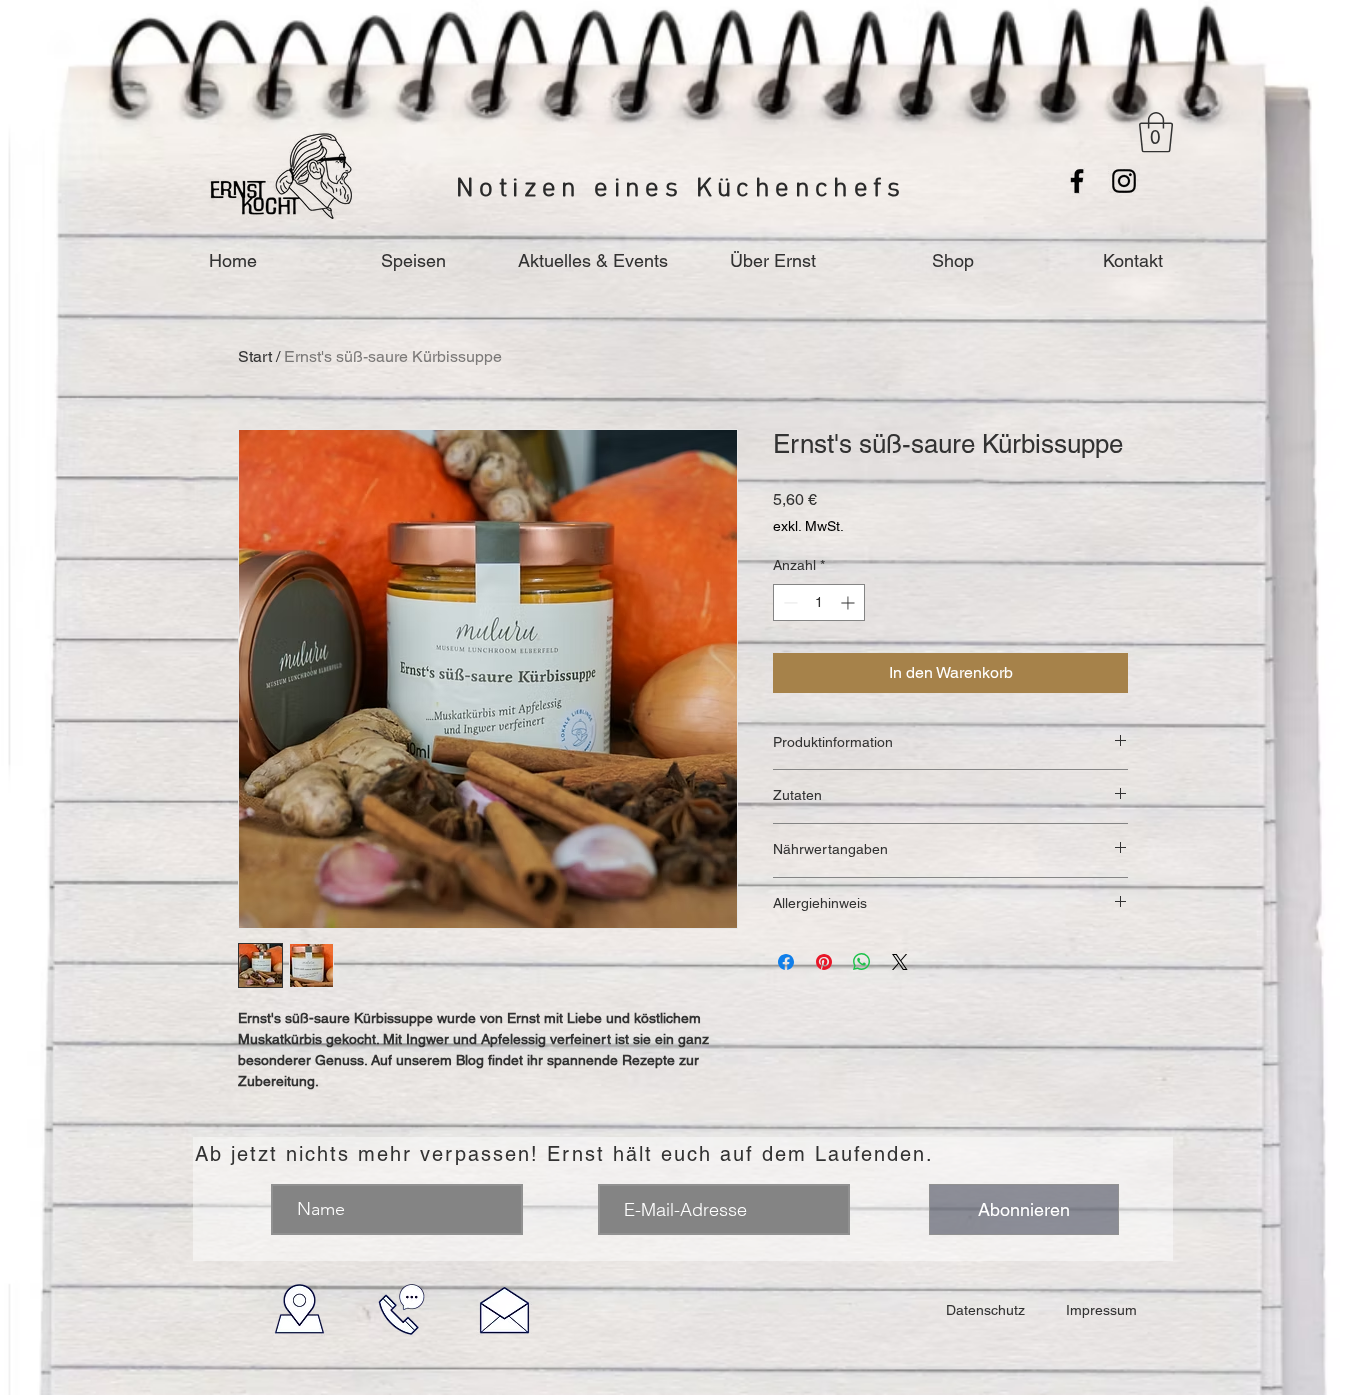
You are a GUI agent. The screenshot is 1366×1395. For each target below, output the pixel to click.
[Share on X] (900, 962)
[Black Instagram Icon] (1124, 181)
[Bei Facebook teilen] (786, 962)
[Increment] (849, 602)
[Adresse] (299, 1309)
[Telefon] (401, 1309)
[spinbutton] (819, 602)
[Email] (504, 1309)
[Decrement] (788, 602)
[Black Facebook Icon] (1077, 181)
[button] (1156, 132)
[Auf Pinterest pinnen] (824, 962)
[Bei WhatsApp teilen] (862, 962)
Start (255, 356)
